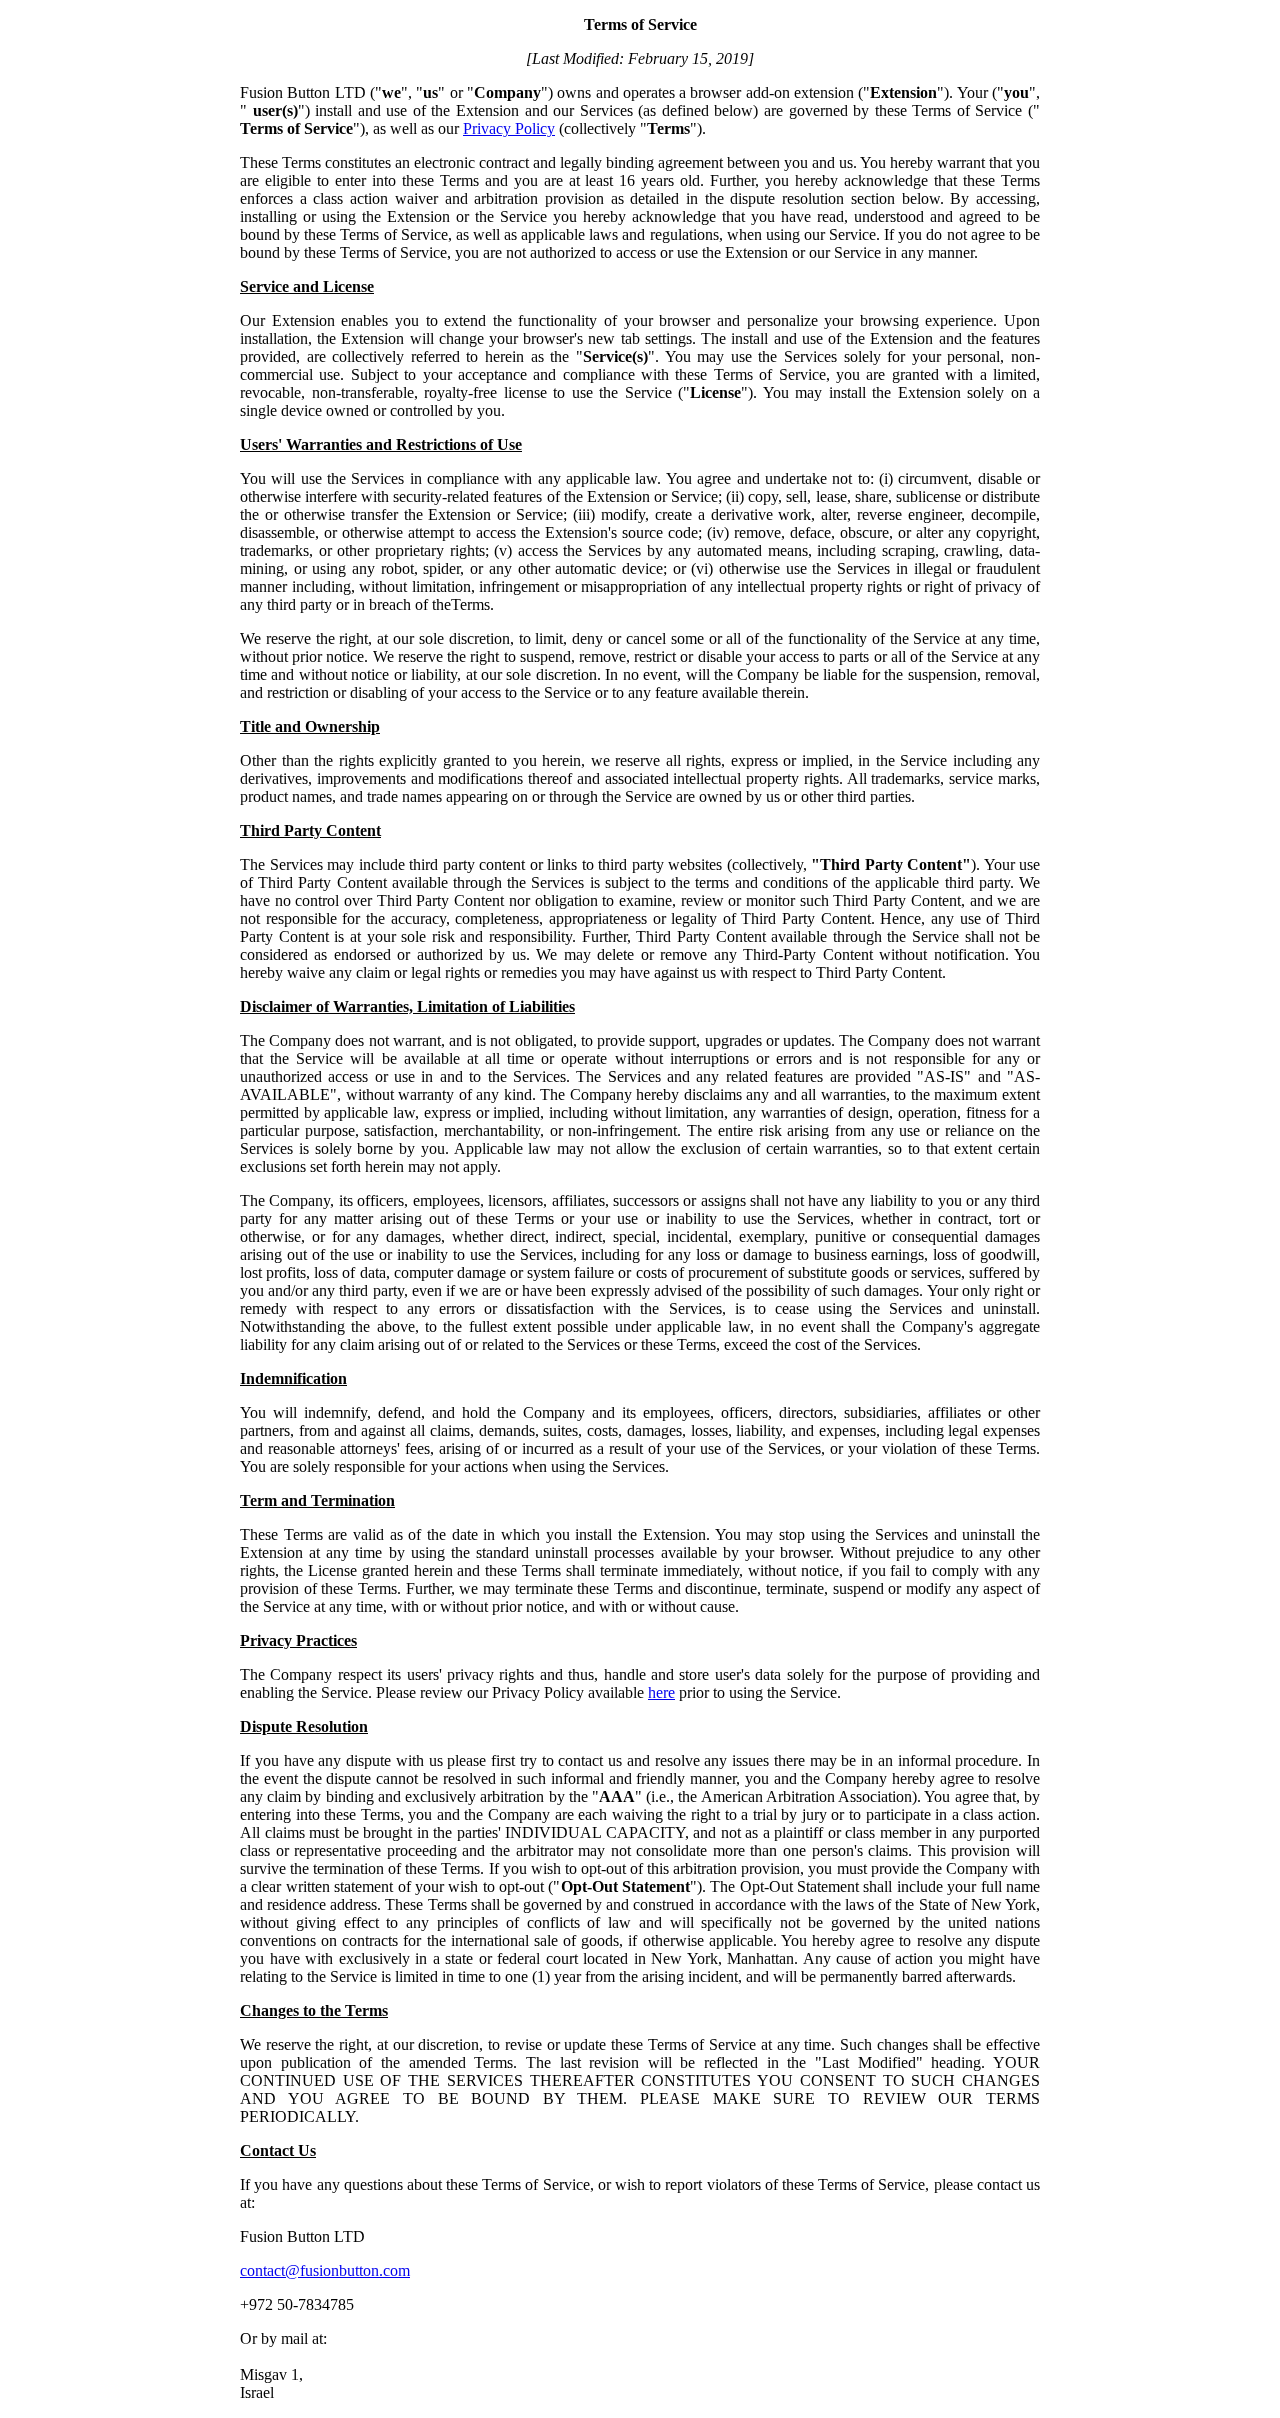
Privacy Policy (509, 128)
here (661, 1692)
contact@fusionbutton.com (325, 2270)
